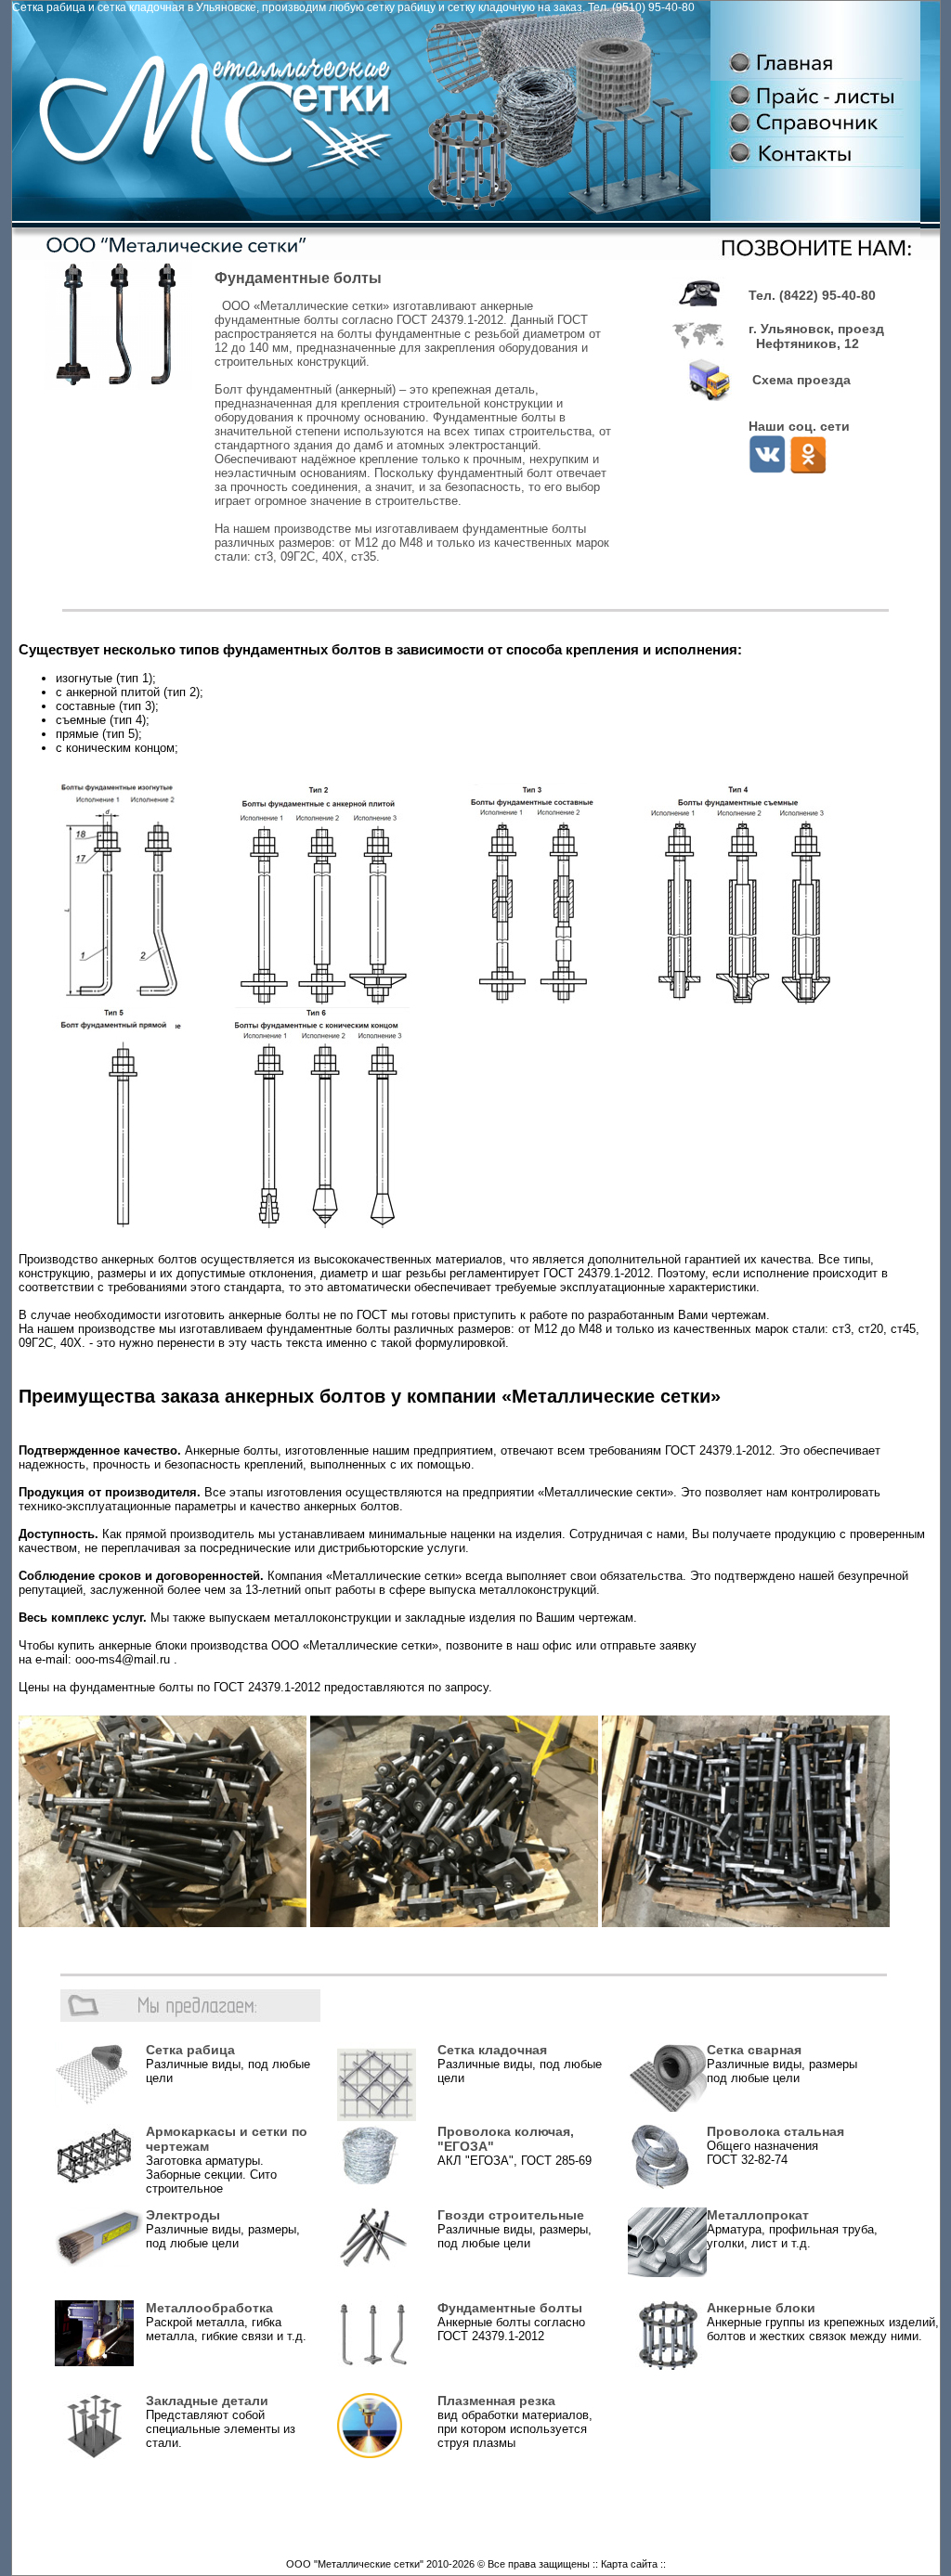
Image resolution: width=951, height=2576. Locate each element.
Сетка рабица (49, 7)
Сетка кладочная (492, 2050)
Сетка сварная (754, 2050)
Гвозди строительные (511, 2215)
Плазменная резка (496, 2401)
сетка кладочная (141, 7)
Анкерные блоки (761, 2308)
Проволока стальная (775, 2131)
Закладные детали (207, 2401)
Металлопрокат (758, 2215)
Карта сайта (629, 2564)
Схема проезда (800, 380)
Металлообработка (209, 2308)
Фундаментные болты (510, 2308)
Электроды (183, 2215)
